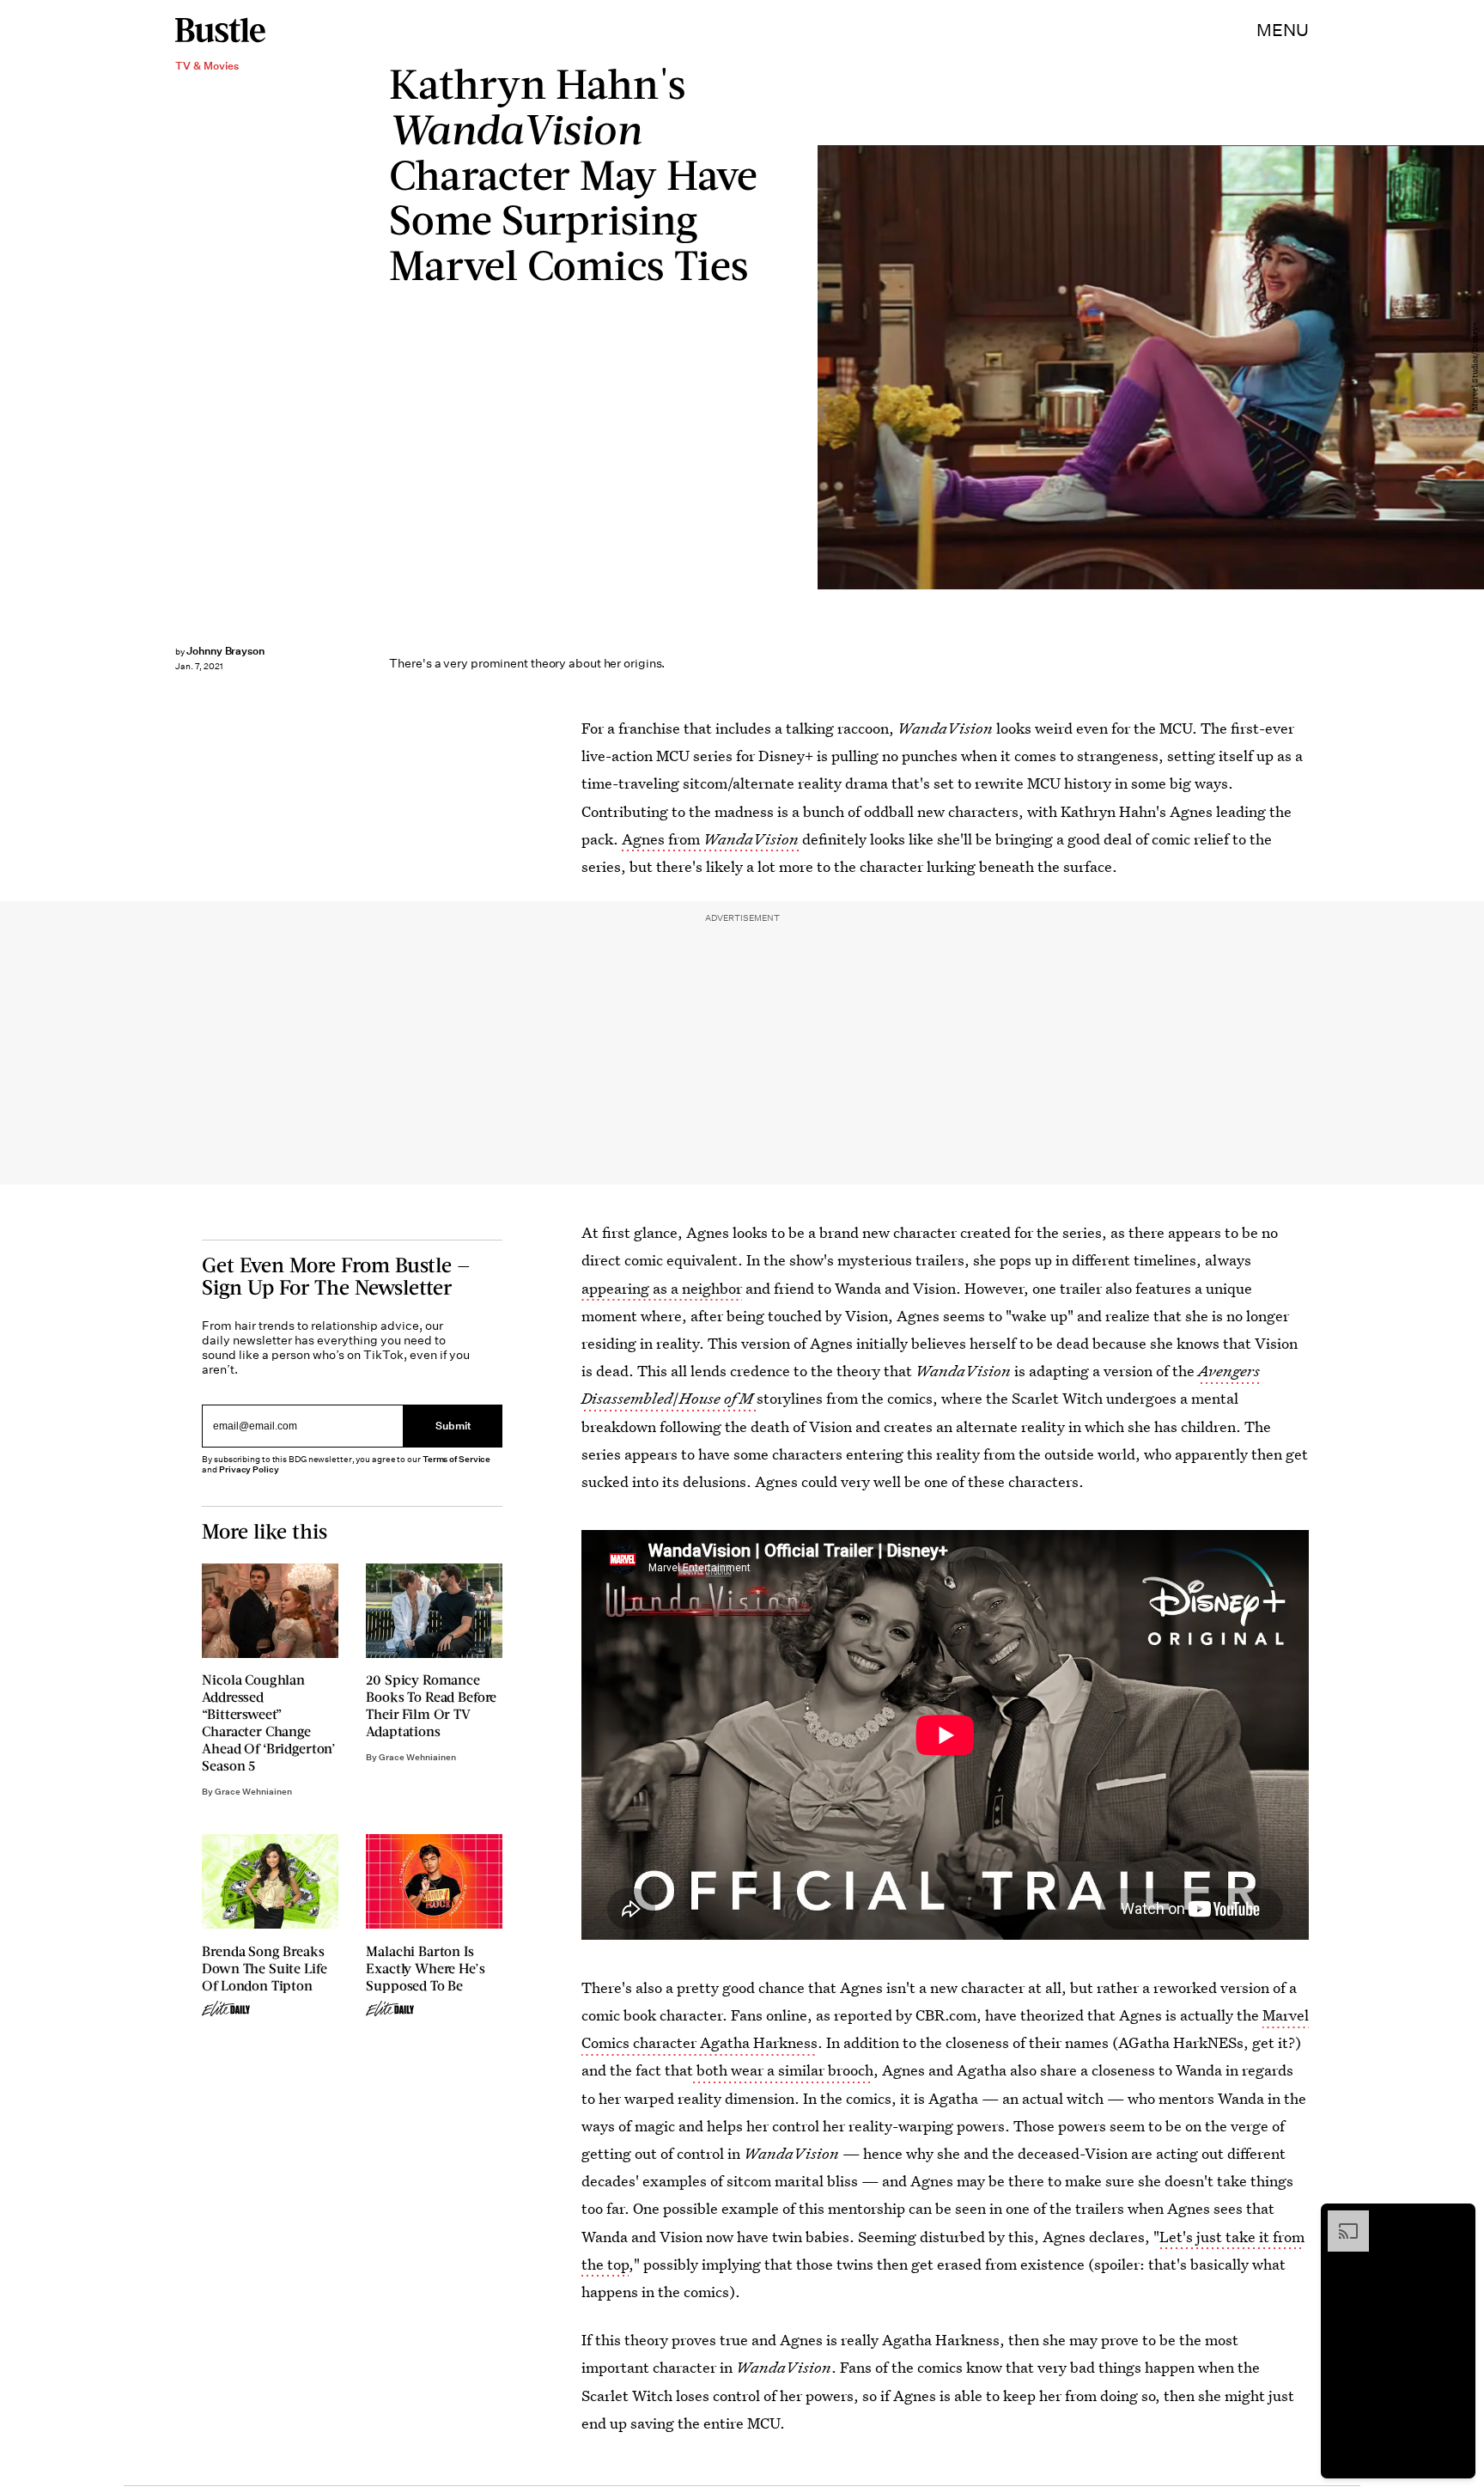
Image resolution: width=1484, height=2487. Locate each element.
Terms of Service (456, 1459)
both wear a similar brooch (783, 2070)
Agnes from (712, 839)
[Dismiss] (1457, 2219)
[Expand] (1340, 2219)
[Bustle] (220, 30)
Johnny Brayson (225, 651)
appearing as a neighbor (662, 1288)
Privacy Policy (249, 1469)
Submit (453, 1426)
